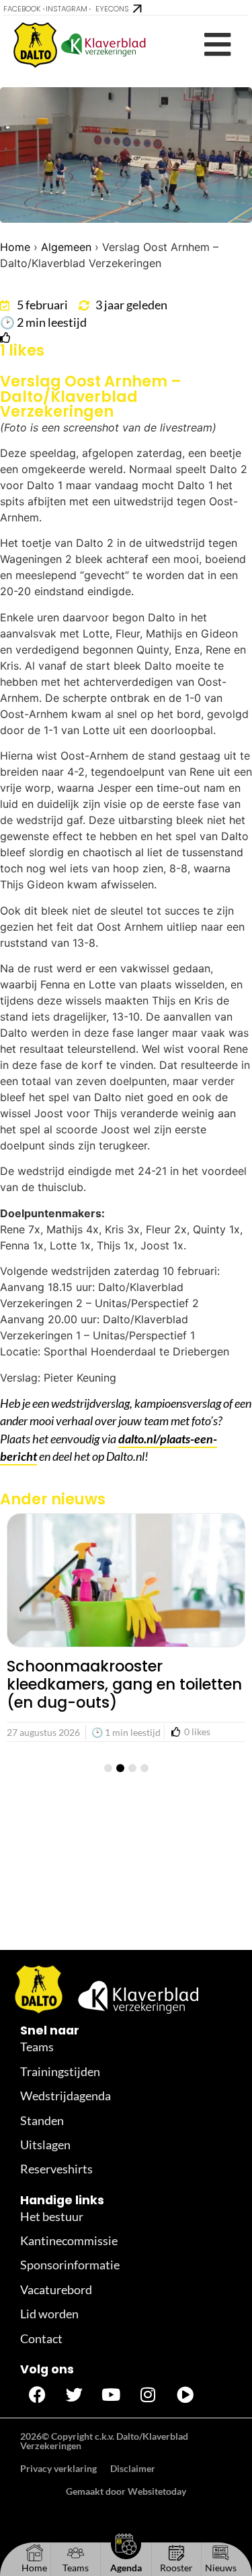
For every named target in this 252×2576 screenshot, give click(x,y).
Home (15, 247)
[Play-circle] (185, 2394)
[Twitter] (74, 2394)
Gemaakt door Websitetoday (126, 2491)
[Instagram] (148, 2394)
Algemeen (66, 247)
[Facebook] (37, 2394)
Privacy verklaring (58, 2468)
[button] (217, 45)
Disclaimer (133, 2468)
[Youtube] (111, 2394)
